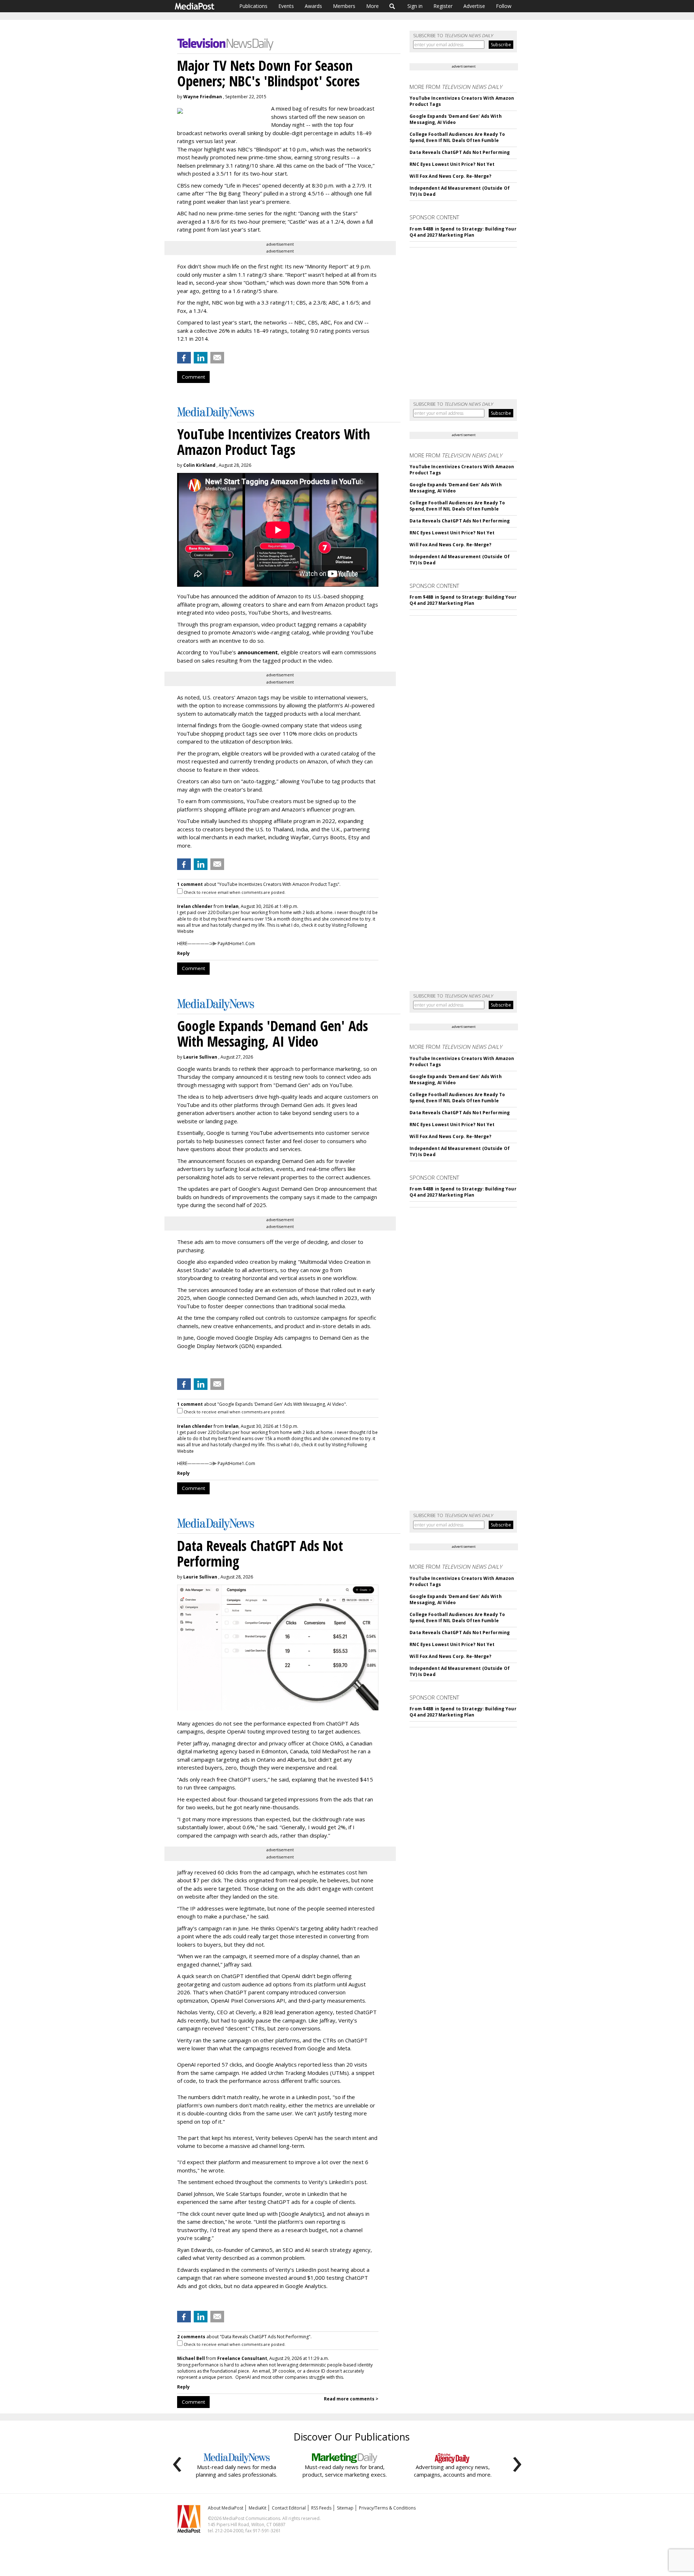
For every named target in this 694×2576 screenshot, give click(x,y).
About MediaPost (226, 2508)
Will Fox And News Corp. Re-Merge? (450, 176)
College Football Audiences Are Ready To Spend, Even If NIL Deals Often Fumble (457, 137)
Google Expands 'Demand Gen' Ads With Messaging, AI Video (455, 119)
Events (286, 6)
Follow (504, 6)
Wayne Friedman (203, 97)
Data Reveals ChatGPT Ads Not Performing (460, 152)
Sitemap (345, 2508)
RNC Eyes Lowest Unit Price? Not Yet (452, 164)
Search (392, 6)
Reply (183, 953)
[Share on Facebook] (184, 358)
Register (443, 6)
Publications (253, 6)
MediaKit (258, 2508)
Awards (313, 6)
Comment (193, 377)
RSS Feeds (321, 2508)
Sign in (415, 6)
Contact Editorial (289, 2508)
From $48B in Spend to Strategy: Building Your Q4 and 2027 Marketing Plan (463, 232)
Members (344, 6)
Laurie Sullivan (200, 1057)
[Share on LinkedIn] (201, 358)
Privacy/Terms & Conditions (387, 2508)
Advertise (474, 6)
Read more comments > (351, 2399)
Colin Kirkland (199, 465)
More (372, 6)
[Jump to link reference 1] (179, 1365)
